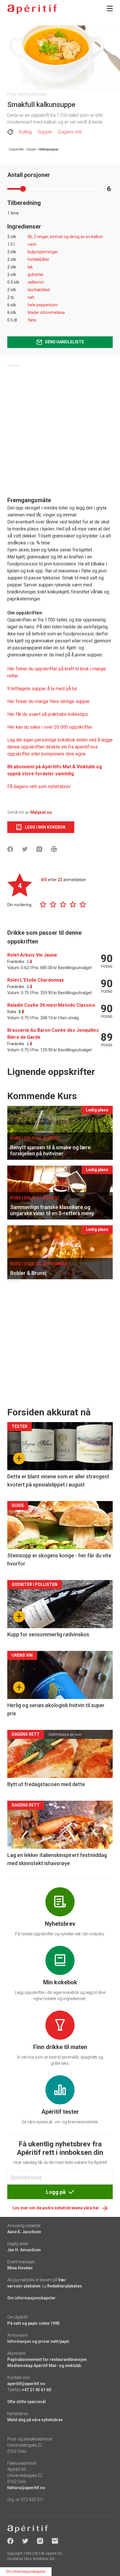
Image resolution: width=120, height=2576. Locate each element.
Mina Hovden (20, 2268)
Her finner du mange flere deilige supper (48, 701)
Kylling (25, 132)
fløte (32, 320)
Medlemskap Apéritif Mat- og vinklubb (44, 2366)
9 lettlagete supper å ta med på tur (42, 689)
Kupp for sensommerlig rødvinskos (48, 1634)
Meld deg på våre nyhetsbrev (35, 2420)
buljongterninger (43, 252)
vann (32, 244)
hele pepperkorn (43, 305)
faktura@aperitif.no (26, 2488)
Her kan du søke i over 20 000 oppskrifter (50, 727)
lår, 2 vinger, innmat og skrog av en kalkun (65, 237)
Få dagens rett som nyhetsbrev (39, 787)
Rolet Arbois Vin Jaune (32, 955)
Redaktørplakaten (65, 2286)
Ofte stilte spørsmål (27, 2402)
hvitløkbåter (39, 259)
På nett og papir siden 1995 (33, 2323)
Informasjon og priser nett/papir (38, 2341)
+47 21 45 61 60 (36, 2390)
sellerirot (36, 282)
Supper (45, 132)
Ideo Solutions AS (39, 2559)
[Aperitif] (32, 9)
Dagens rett (70, 132)
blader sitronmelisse (46, 312)
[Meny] (110, 8)
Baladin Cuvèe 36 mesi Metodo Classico (51, 1005)
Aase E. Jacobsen (24, 2232)
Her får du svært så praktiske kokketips (48, 714)
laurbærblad (39, 290)
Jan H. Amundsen (24, 2250)
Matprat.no (41, 812)
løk (30, 267)
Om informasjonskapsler (31, 2298)
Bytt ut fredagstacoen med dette (46, 1784)
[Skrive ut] (54, 849)
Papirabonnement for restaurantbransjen (47, 2359)
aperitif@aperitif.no (26, 2384)
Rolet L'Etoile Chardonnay (36, 980)
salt (31, 297)
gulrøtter (36, 275)
